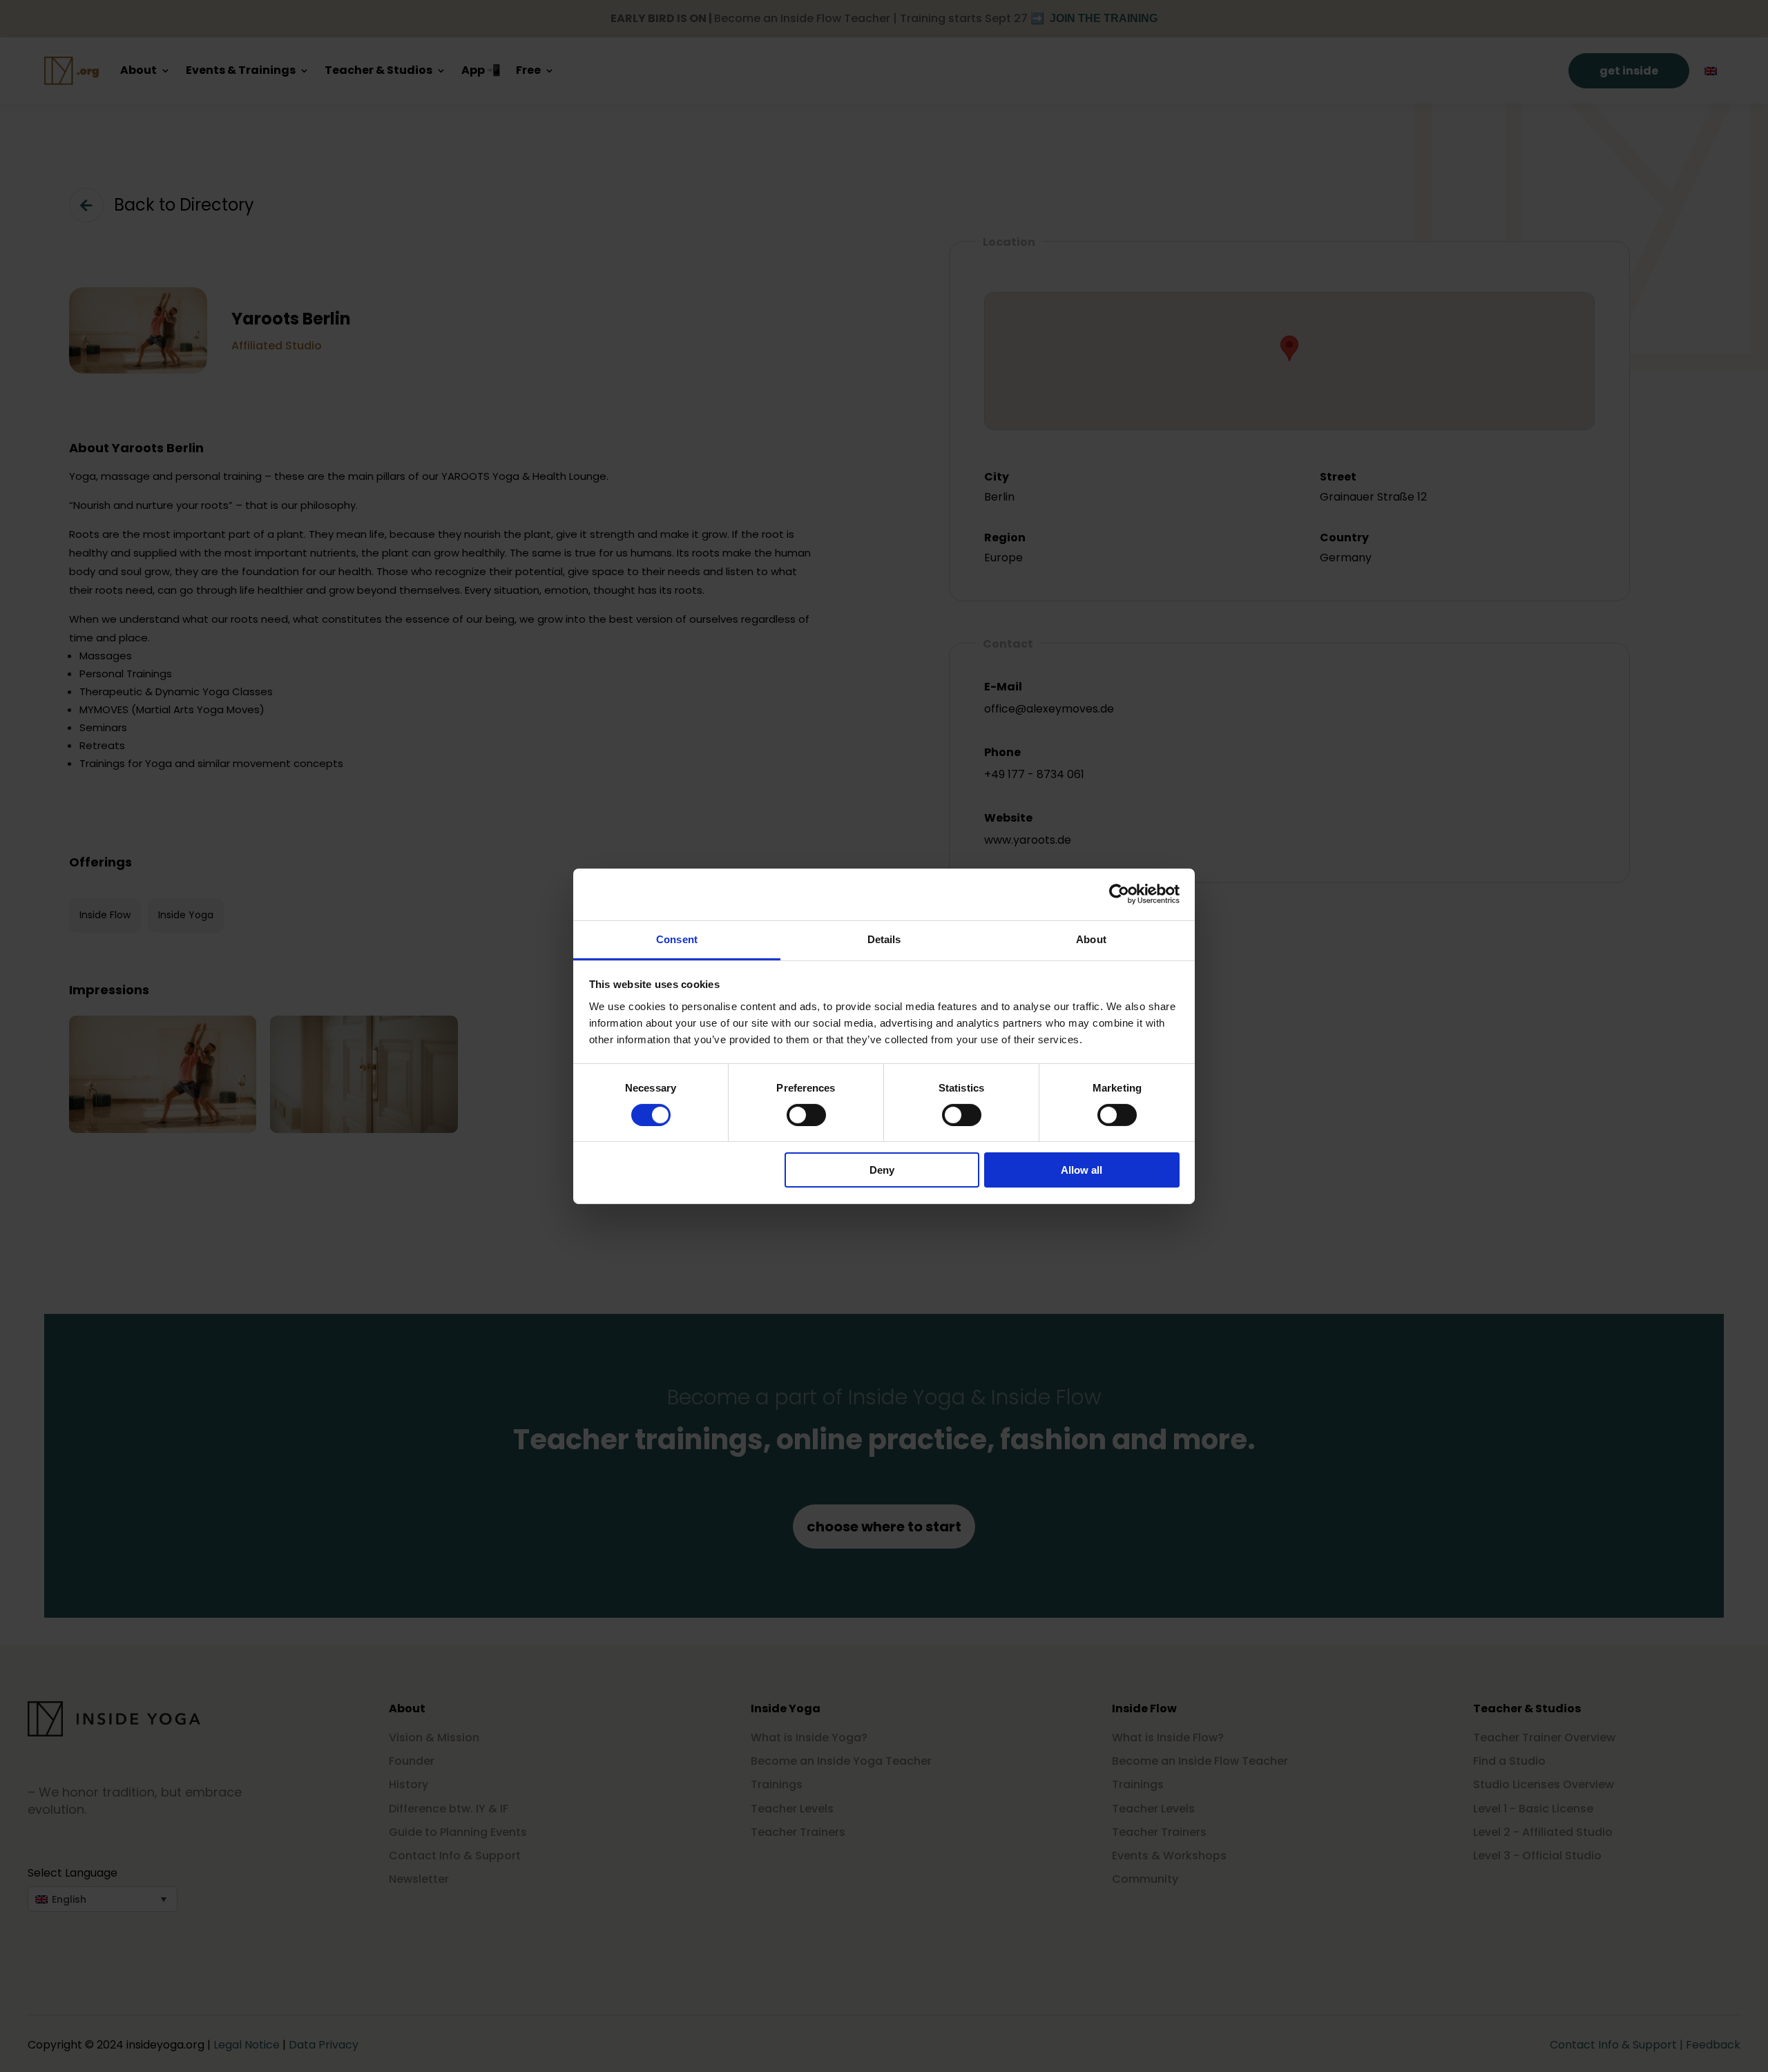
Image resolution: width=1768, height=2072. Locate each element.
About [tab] (1091, 939)
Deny (882, 1170)
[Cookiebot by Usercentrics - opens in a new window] (1119, 894)
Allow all (1082, 1170)
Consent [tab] (677, 939)
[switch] (806, 1115)
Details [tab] (884, 939)
